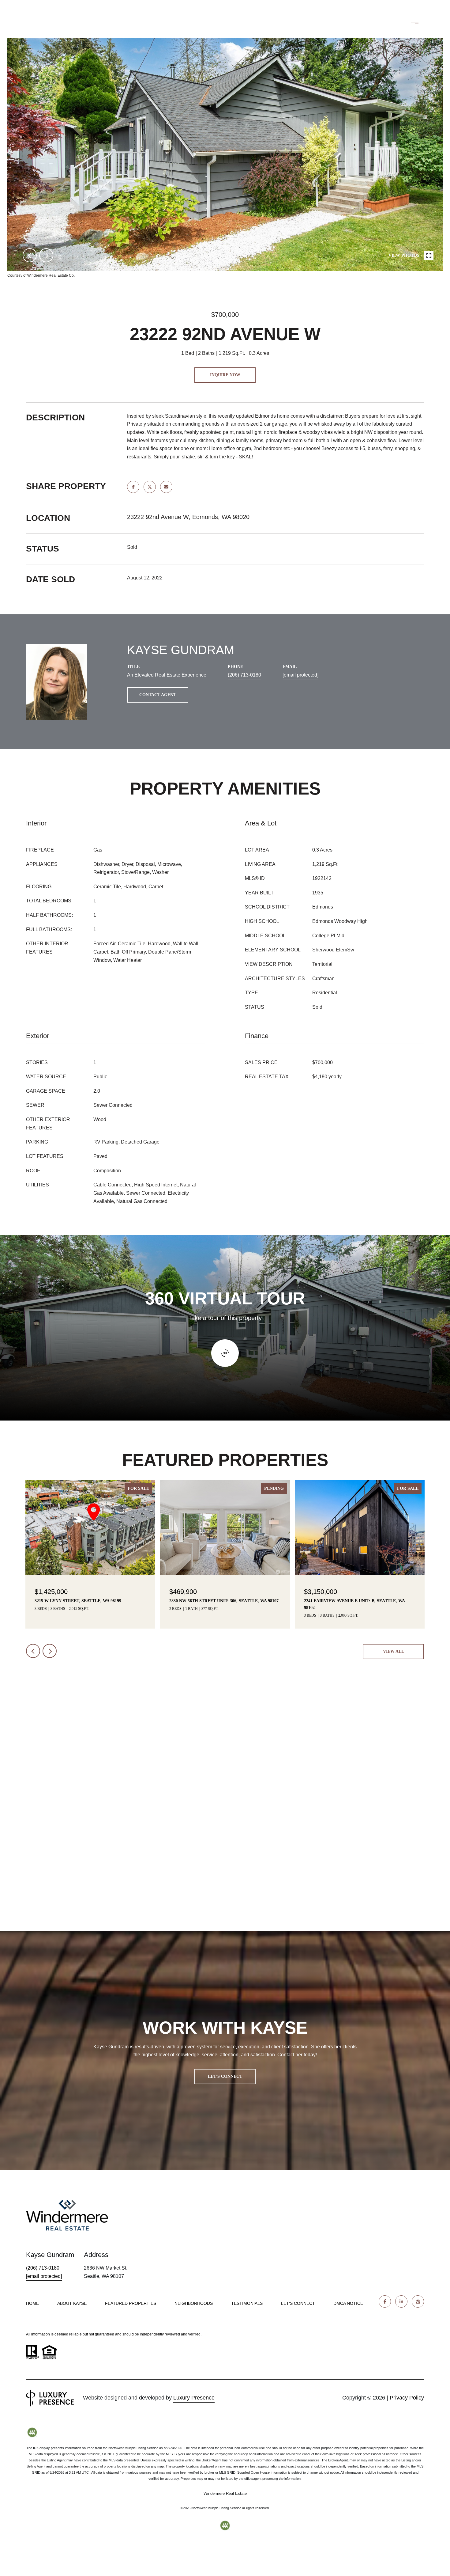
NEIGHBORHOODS (194, 2303)
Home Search (264, 23)
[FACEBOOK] (385, 2301)
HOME (32, 2303)
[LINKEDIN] (401, 2301)
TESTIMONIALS (247, 2303)
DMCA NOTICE (348, 2303)
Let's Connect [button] (225, 2076)
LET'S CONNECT (298, 2303)
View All (394, 1651)
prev (30, 255)
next (46, 255)
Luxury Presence (194, 2398)
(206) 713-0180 (371, 23)
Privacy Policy (407, 2398)
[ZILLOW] (418, 2301)
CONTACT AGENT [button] (158, 695)
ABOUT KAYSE (72, 2303)
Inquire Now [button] (225, 375)
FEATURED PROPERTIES (131, 2303)
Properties (207, 23)
